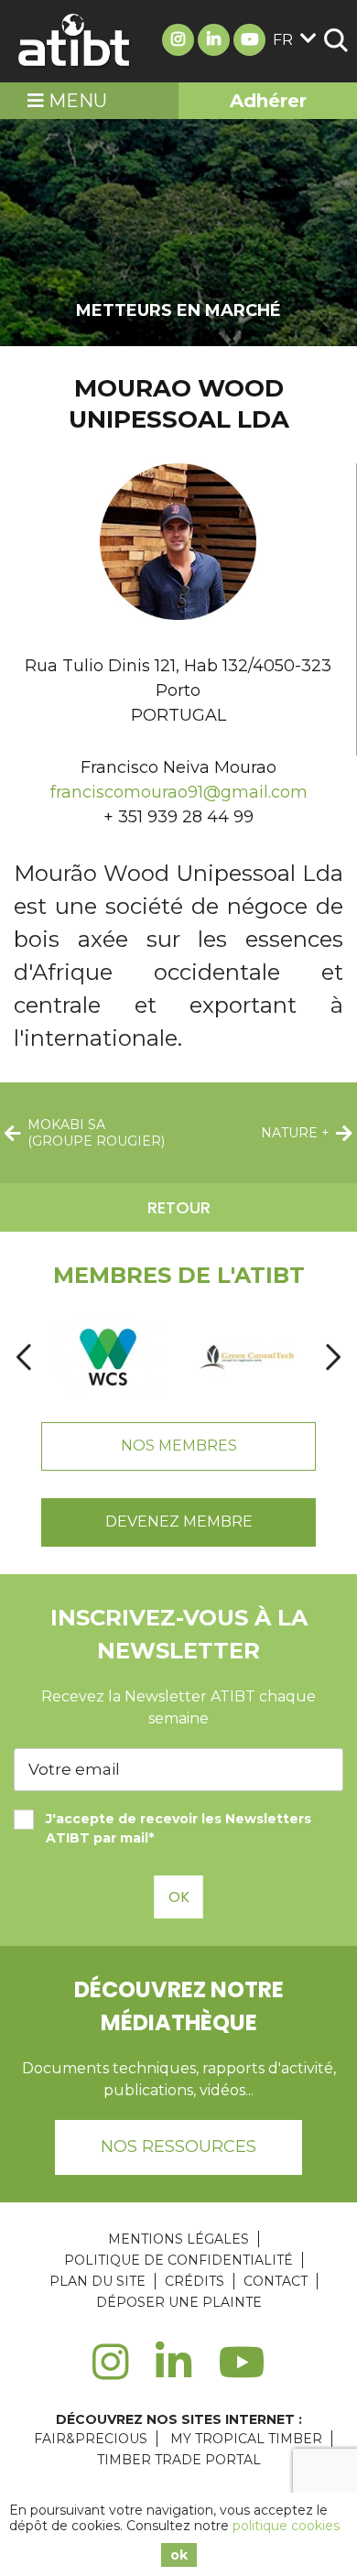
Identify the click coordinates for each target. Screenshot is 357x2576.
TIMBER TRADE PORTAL (179, 2460)
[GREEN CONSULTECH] (247, 1357)
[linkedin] (173, 2373)
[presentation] (24, 1358)
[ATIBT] (75, 41)
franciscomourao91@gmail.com (179, 792)
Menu (76, 101)
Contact (276, 2281)
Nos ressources (178, 2147)
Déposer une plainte (179, 2302)
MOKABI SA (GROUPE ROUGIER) (96, 1133)
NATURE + (295, 1133)
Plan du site (97, 2281)
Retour (179, 1207)
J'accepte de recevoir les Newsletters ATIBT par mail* (178, 1828)
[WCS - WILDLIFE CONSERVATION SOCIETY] (108, 1357)
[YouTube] (242, 2373)
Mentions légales (178, 2239)
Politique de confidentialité (178, 2260)
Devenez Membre (179, 1522)
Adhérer (268, 101)
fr (283, 40)
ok (179, 2555)
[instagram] (110, 2373)
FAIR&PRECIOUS (91, 2439)
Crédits (195, 2281)
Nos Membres (179, 1446)
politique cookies (286, 2526)
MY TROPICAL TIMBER (246, 2439)
